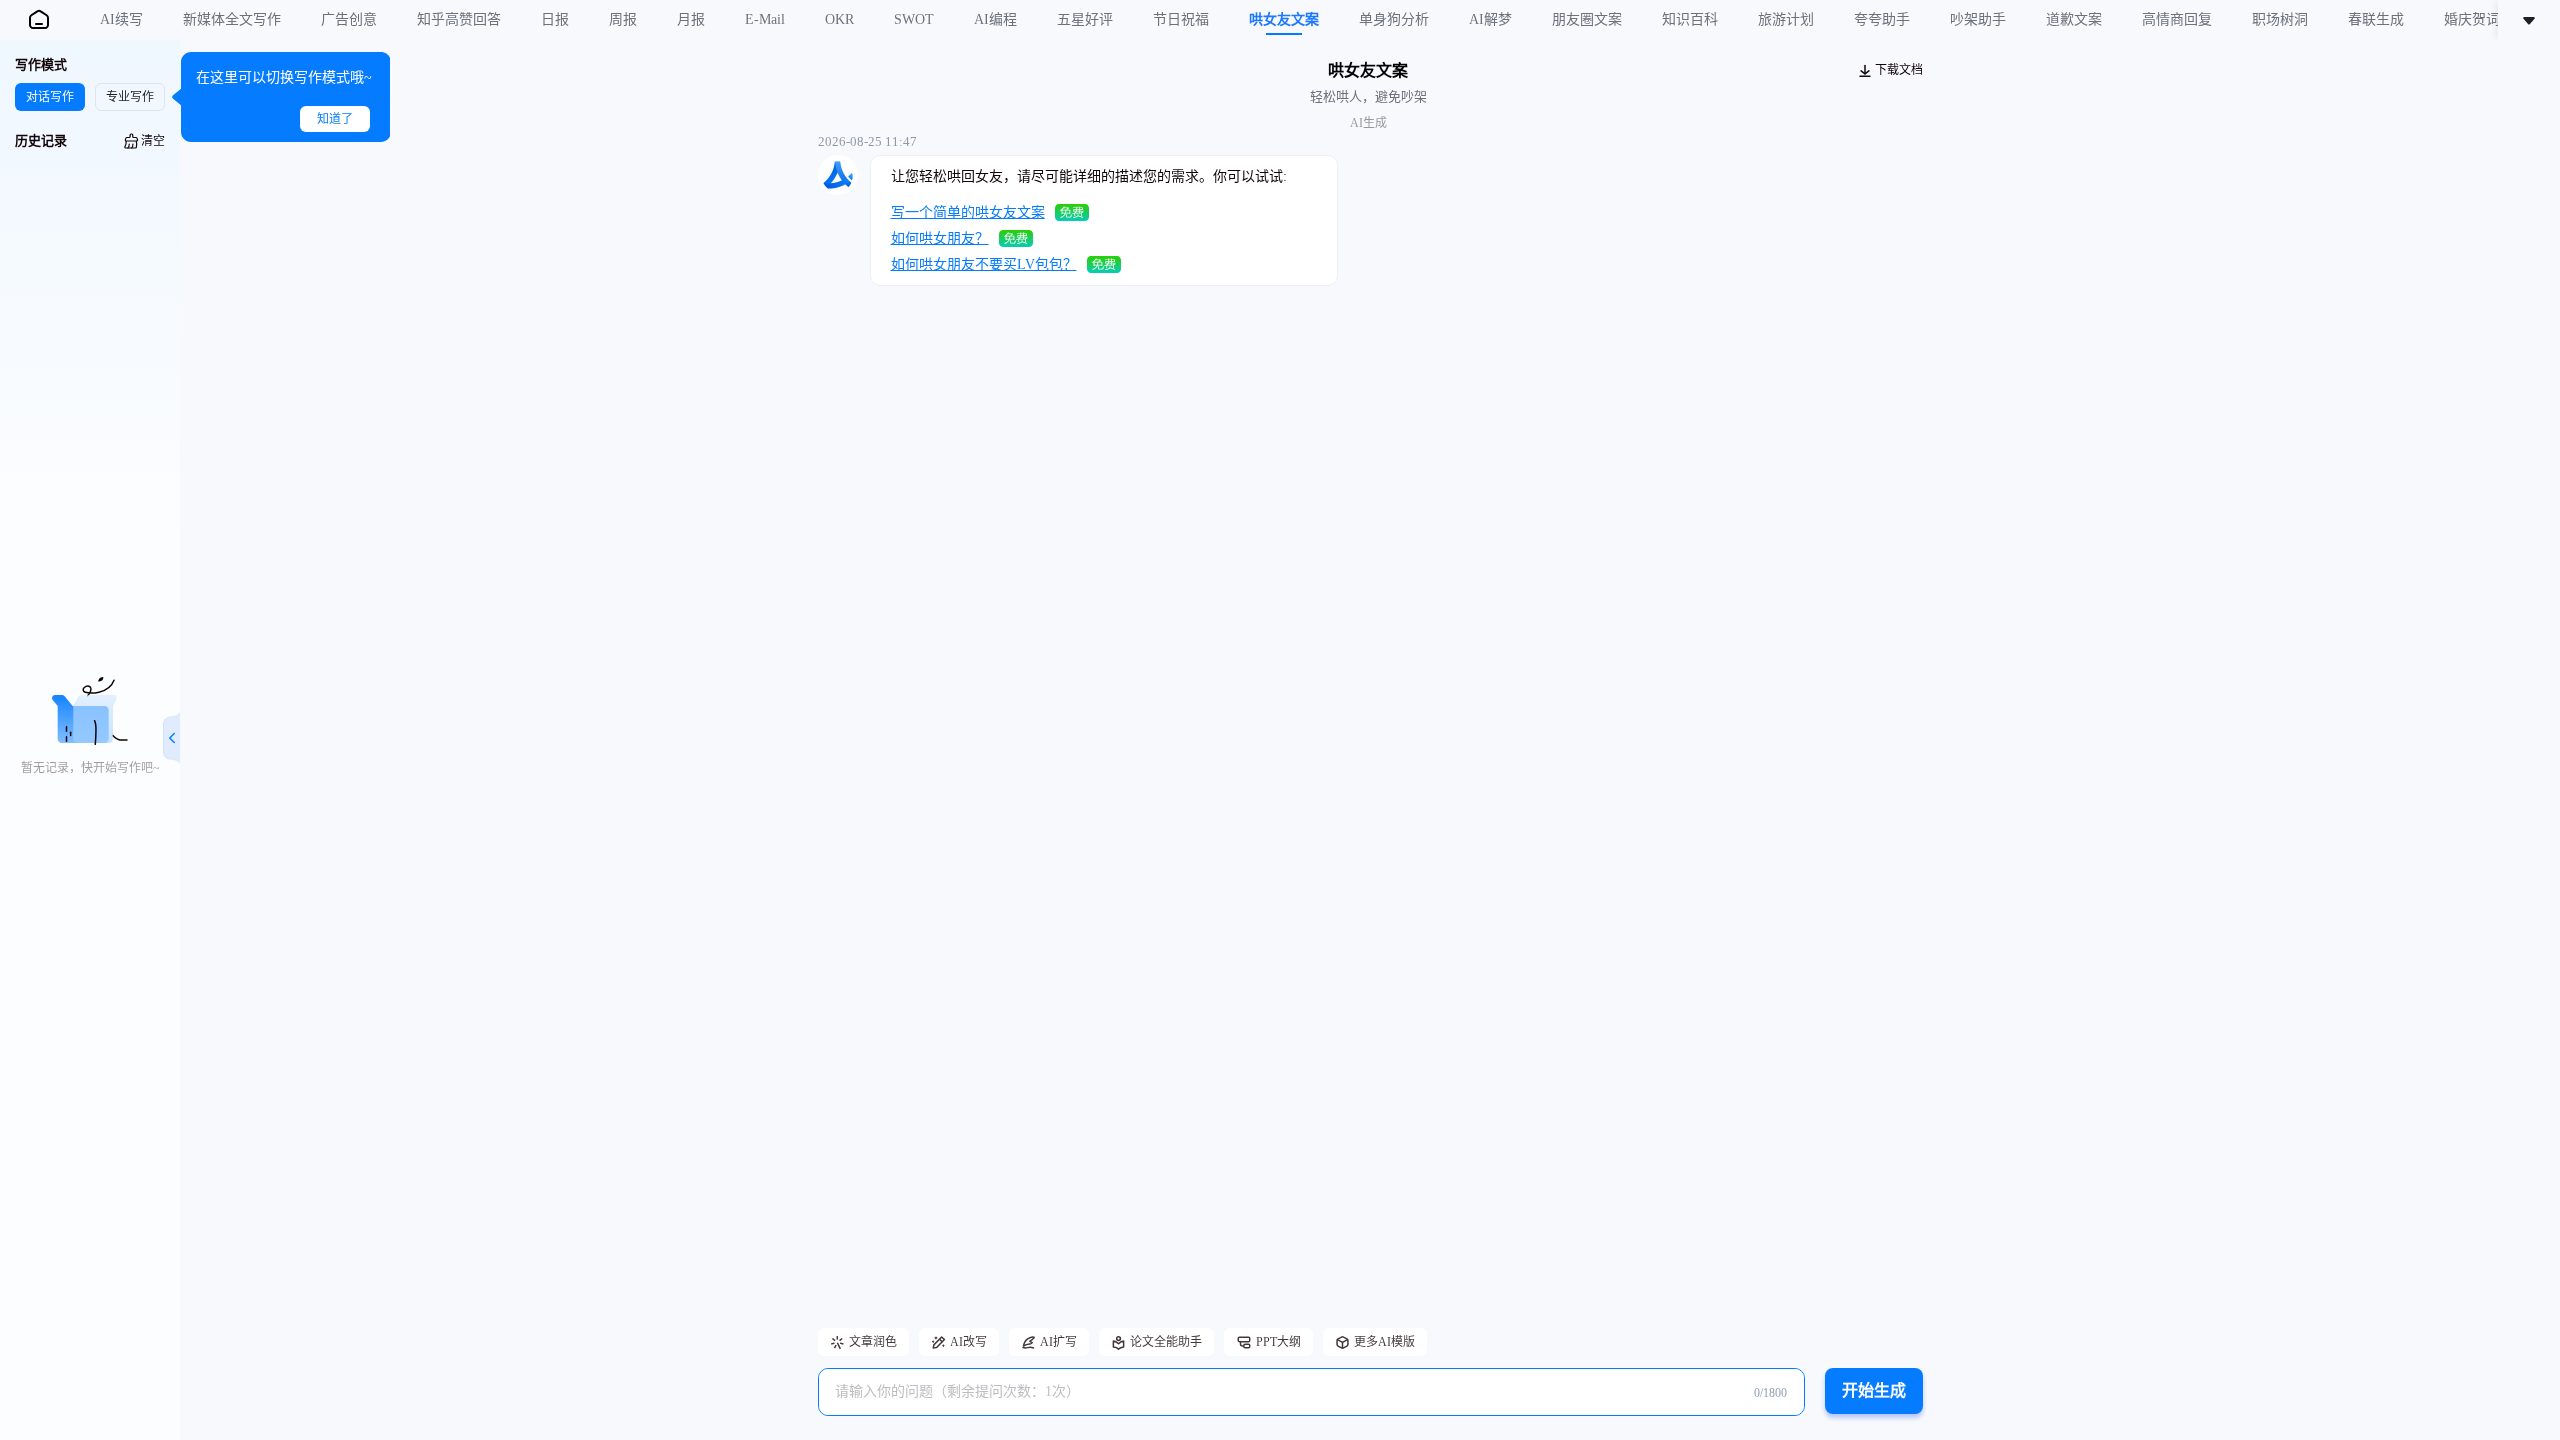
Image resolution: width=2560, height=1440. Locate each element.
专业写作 (130, 97)
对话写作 (50, 97)
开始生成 (1874, 1390)
